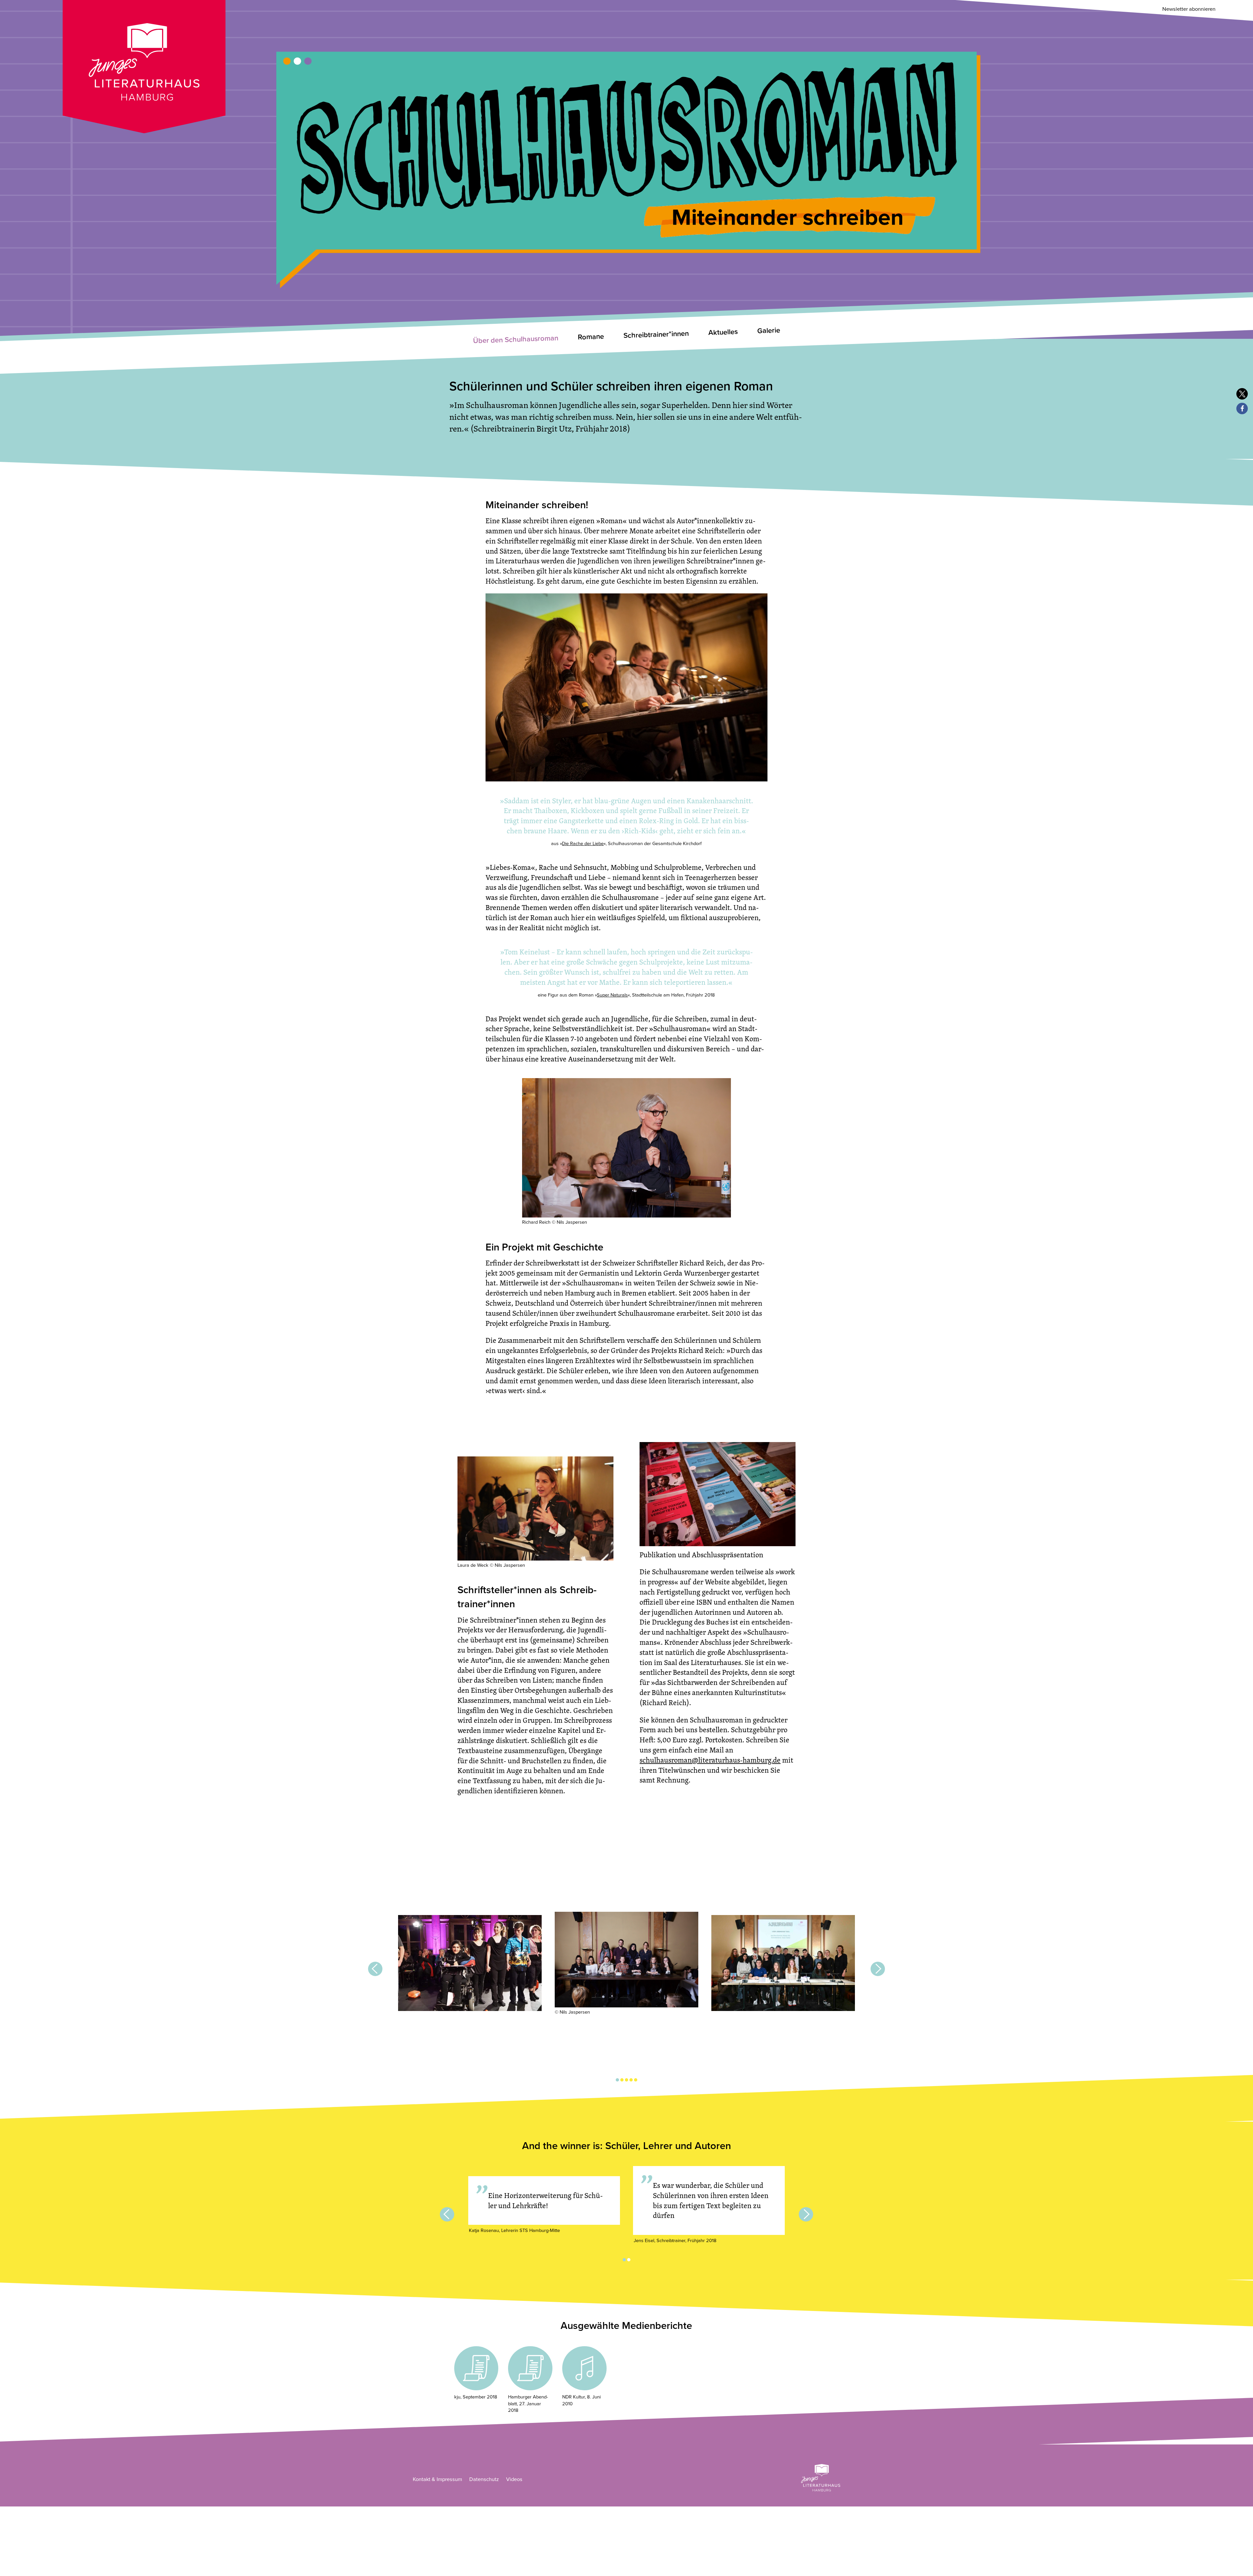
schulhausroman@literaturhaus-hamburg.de (710, 1760)
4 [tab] (631, 2080)
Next (878, 1969)
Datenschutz (484, 2479)
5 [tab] (636, 2080)
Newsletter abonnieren (1189, 9)
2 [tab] (622, 2080)
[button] (1242, 394)
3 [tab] (626, 2080)
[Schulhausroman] (626, 153)
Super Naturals (612, 995)
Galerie (769, 331)
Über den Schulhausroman (516, 339)
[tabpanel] (470, 1964)
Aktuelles (723, 332)
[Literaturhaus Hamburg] (821, 2478)
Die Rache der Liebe (583, 844)
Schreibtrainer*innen (656, 334)
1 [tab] (617, 2080)
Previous (375, 1969)
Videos (514, 2479)
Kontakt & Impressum (437, 2479)
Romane (591, 337)
